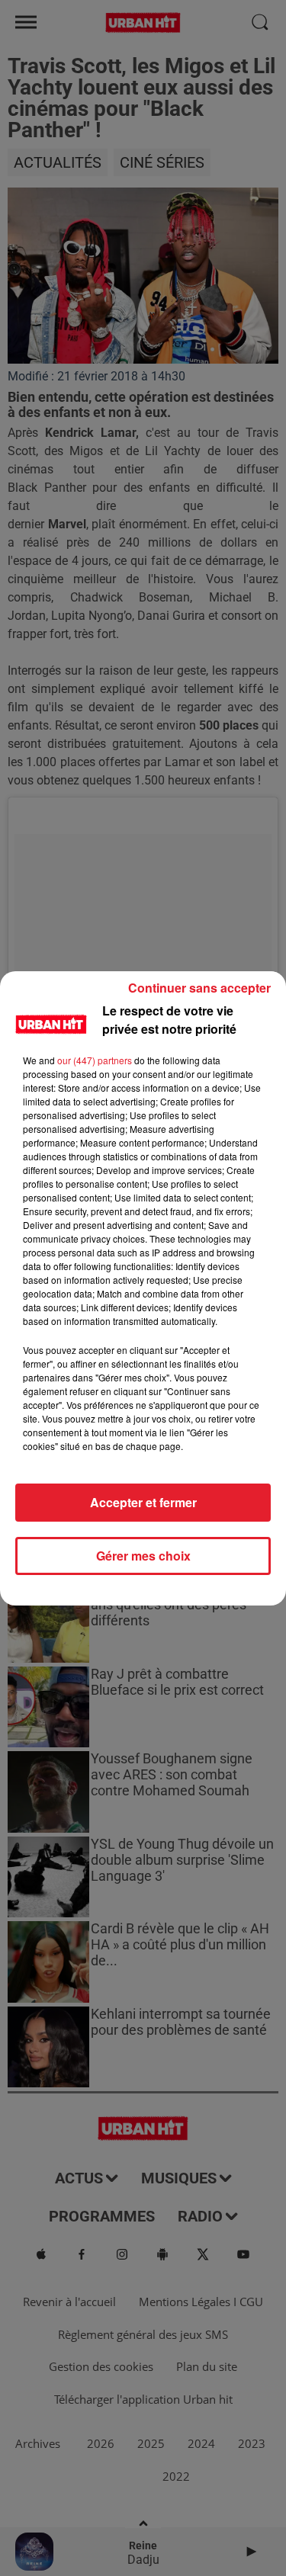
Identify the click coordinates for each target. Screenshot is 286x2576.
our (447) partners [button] (95, 1060)
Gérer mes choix (143, 1556)
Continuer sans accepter (199, 988)
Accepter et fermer (143, 1502)
